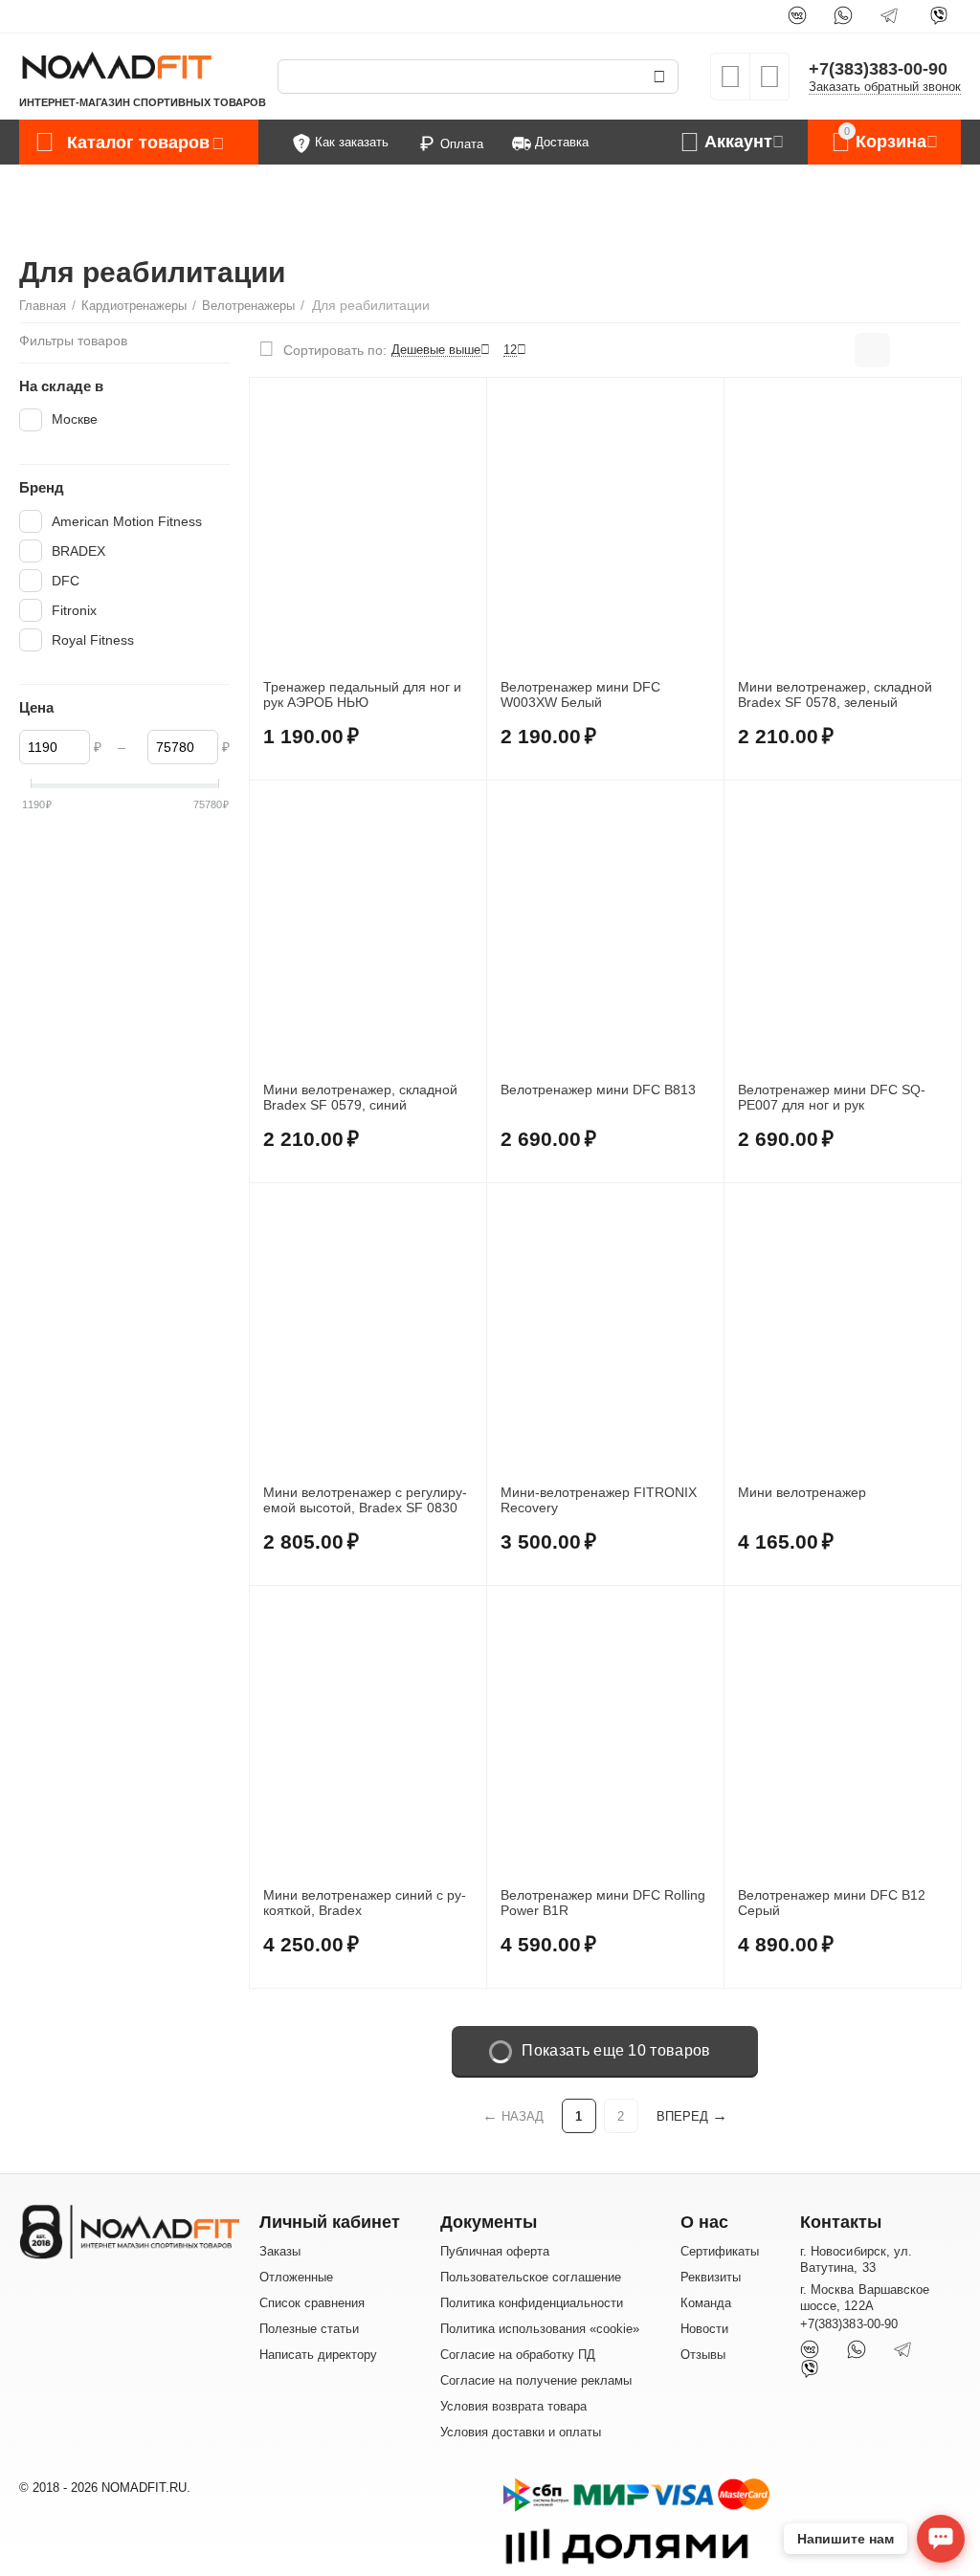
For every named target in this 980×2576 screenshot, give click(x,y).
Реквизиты (711, 2277)
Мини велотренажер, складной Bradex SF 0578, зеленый (835, 695)
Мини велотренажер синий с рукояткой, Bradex (365, 1903)
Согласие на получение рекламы (536, 2380)
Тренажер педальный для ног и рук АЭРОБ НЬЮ (362, 695)
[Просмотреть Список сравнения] (769, 83)
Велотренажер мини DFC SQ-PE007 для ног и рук (832, 1098)
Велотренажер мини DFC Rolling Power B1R (603, 1903)
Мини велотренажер (802, 1492)
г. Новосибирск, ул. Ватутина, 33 (856, 2259)
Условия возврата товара (513, 2406)
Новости (704, 2329)
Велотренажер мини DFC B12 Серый (832, 1903)
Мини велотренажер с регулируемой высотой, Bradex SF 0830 (365, 1500)
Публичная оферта (495, 2251)
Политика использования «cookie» (540, 2329)
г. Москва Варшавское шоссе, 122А (864, 2298)
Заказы (280, 2251)
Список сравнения (312, 2303)
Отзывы (703, 2355)
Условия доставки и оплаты (521, 2432)
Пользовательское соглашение (531, 2277)
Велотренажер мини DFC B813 (598, 1090)
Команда (706, 2303)
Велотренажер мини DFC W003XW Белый (580, 695)
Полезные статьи (309, 2329)
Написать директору (318, 2355)
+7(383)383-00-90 (878, 69)
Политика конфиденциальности (532, 2303)
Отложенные (296, 2277)
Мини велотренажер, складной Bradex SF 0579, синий (360, 1098)
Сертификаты (720, 2251)
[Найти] (659, 77)
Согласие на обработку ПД (518, 2355)
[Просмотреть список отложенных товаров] (730, 83)
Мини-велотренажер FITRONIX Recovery (599, 1500)
